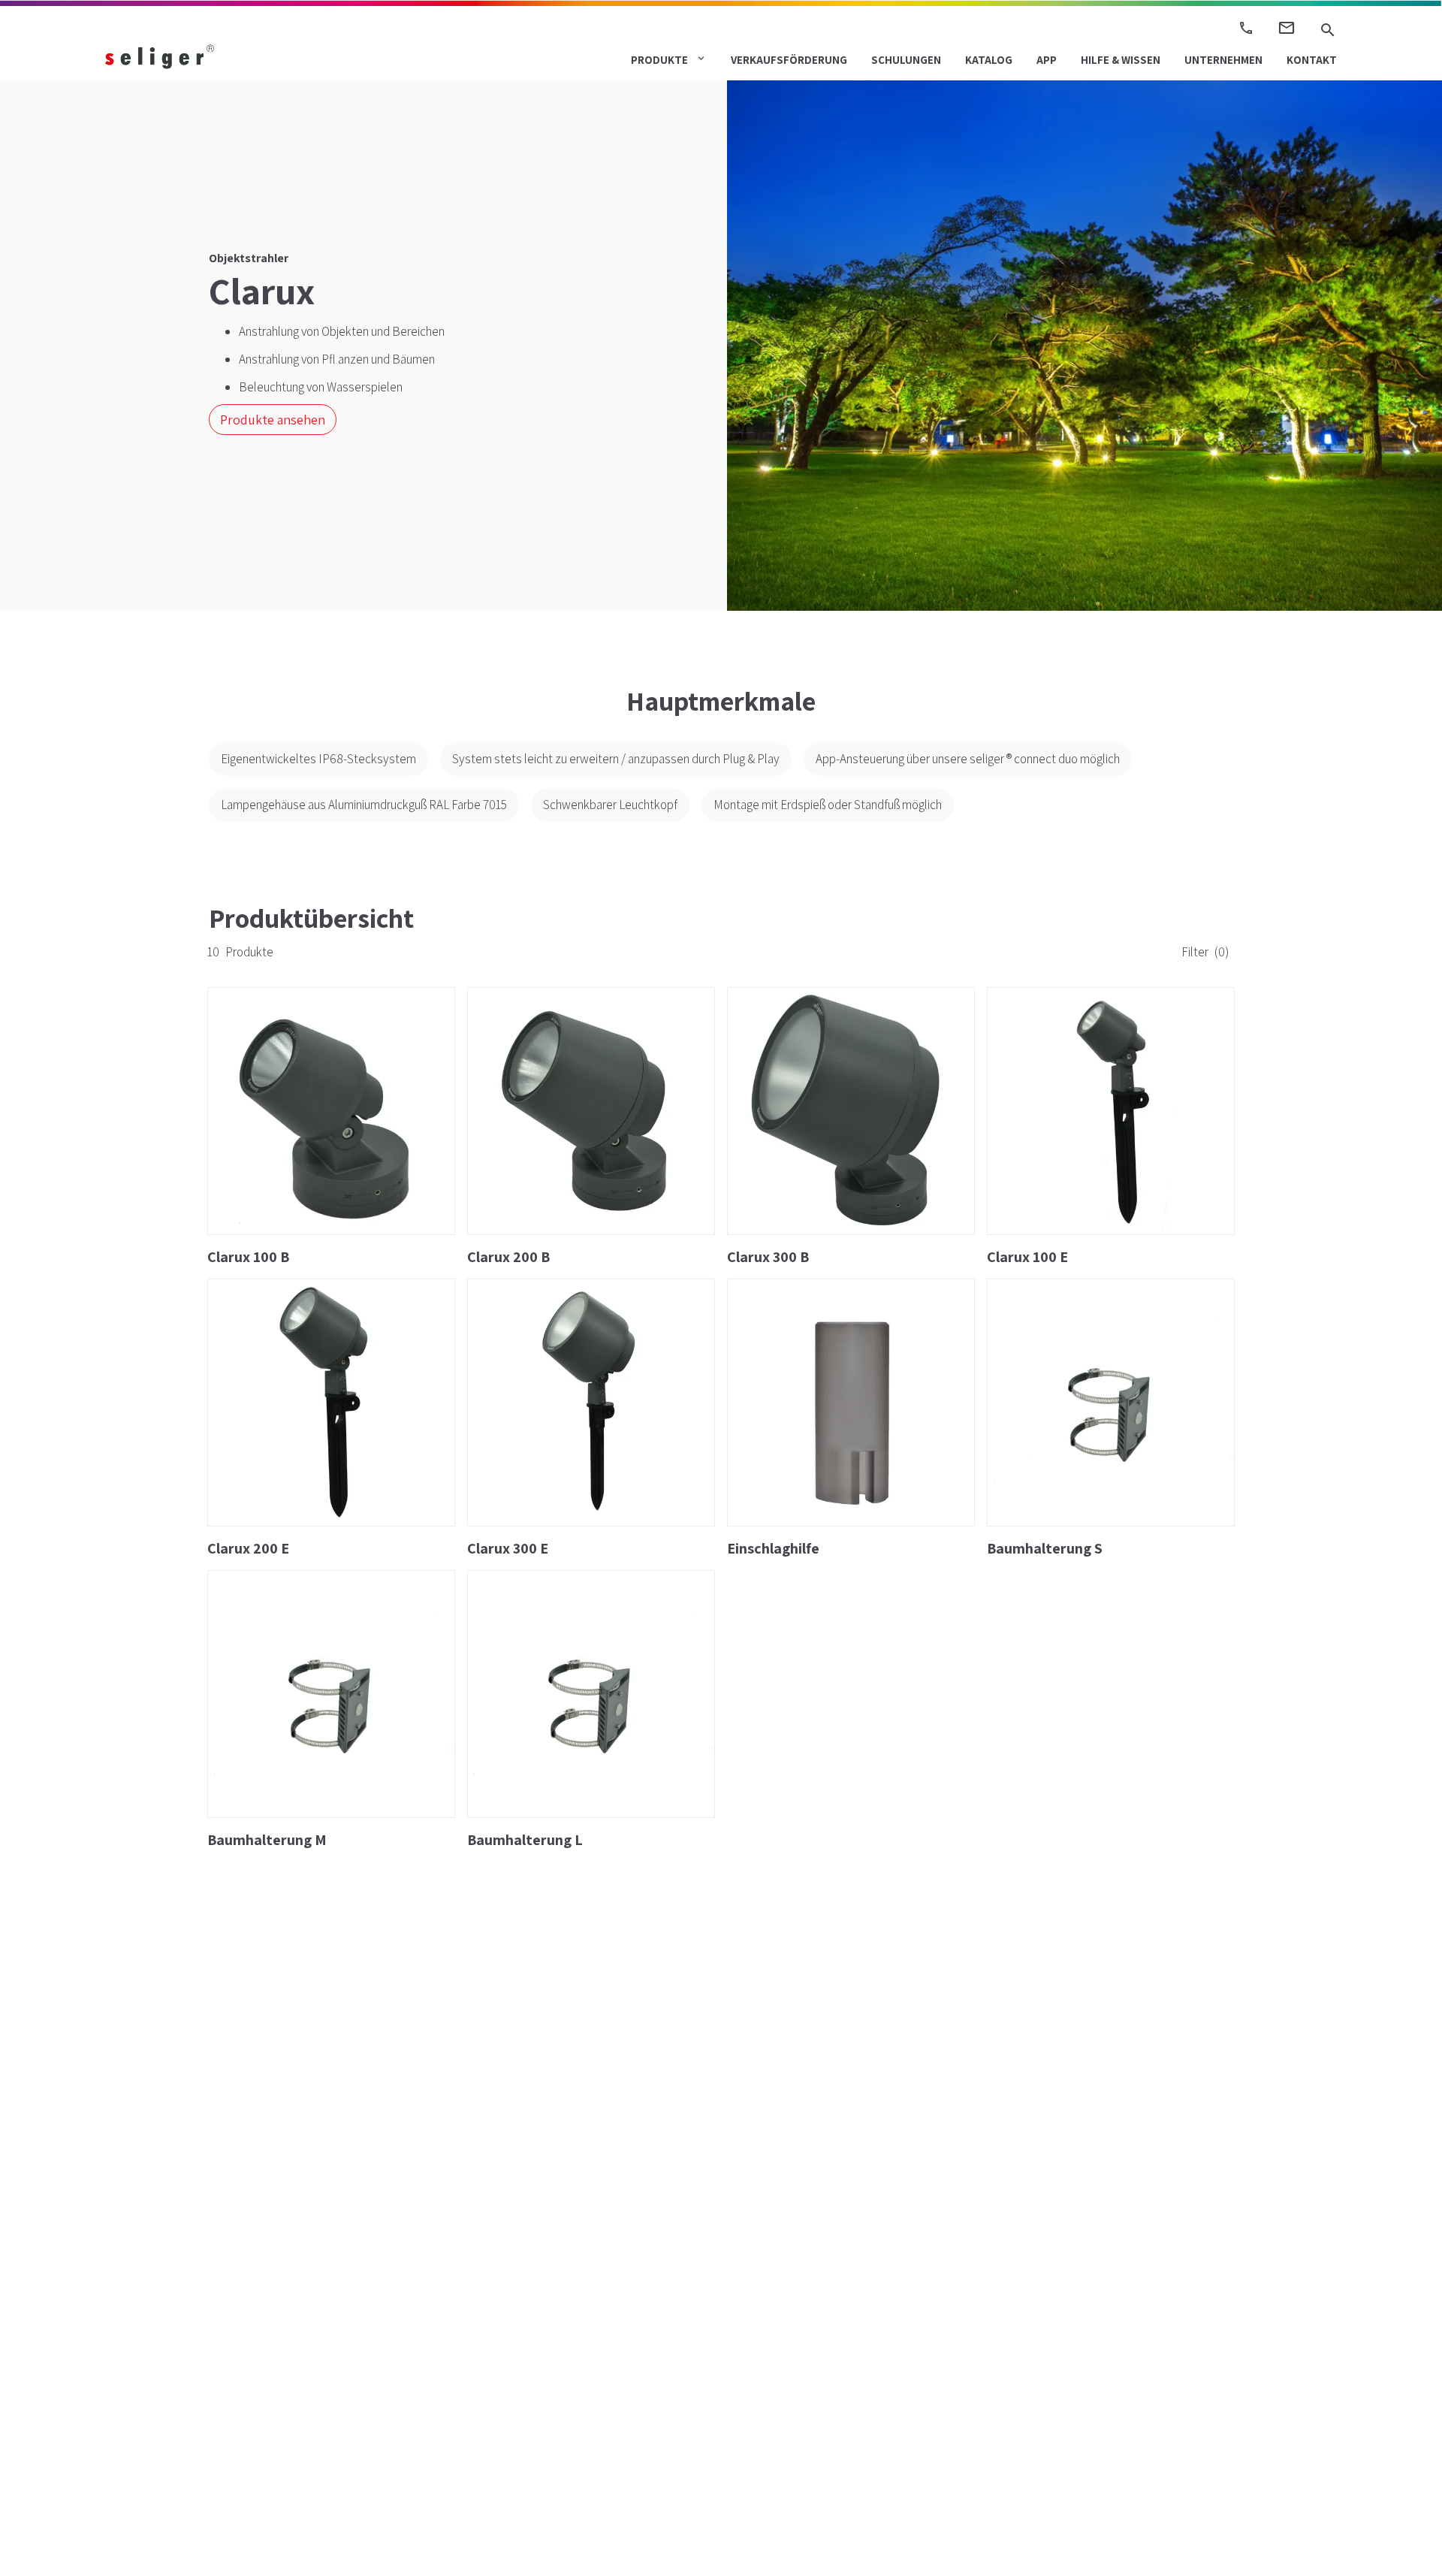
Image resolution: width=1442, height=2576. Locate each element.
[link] (203, 56)
